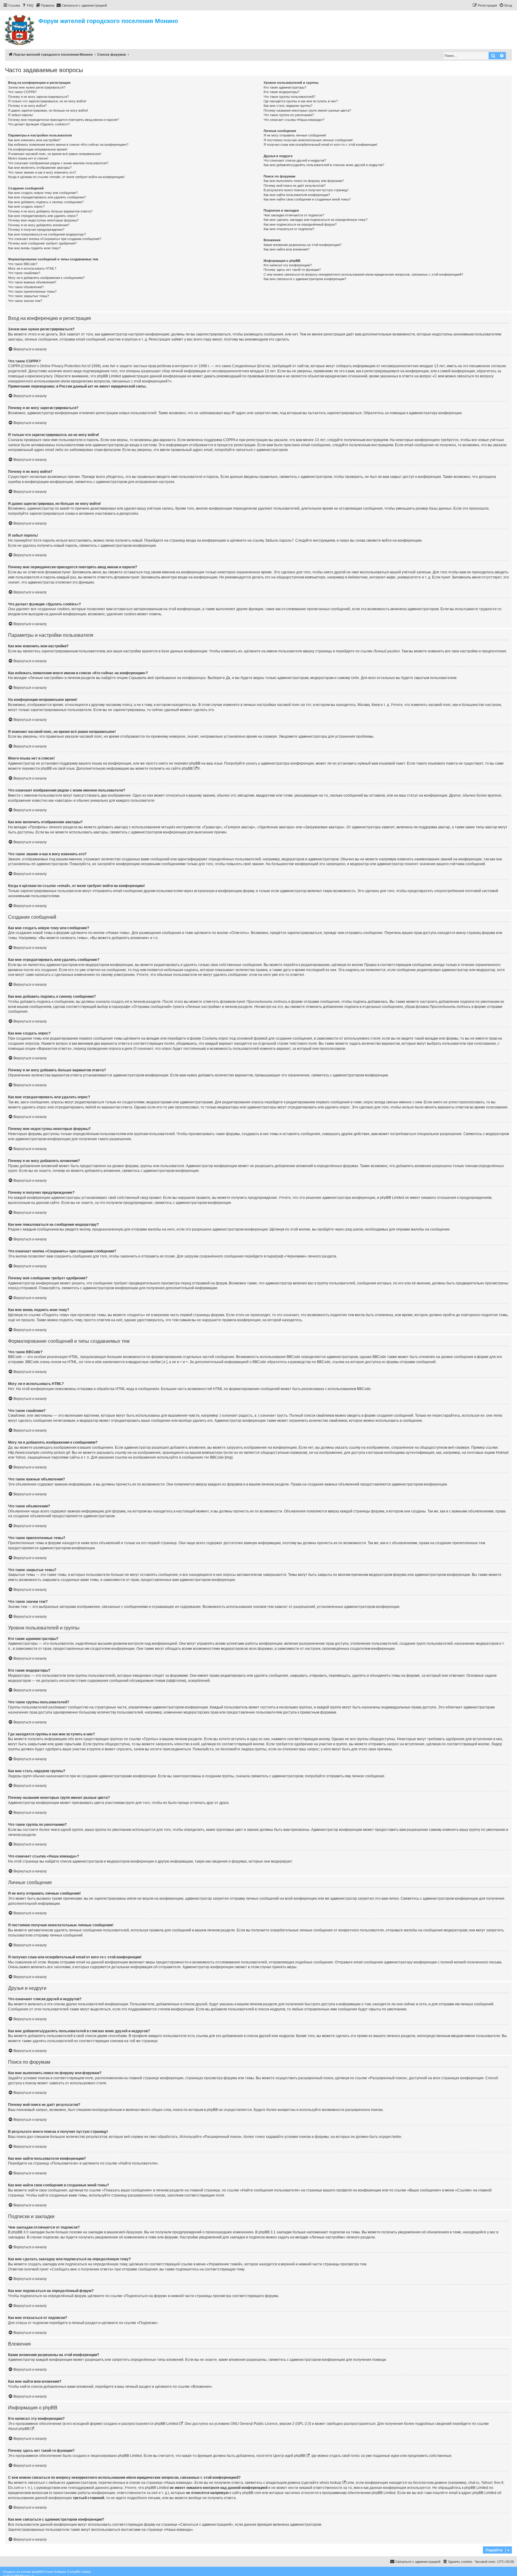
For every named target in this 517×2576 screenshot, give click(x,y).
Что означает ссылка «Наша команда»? (294, 120)
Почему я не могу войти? (27, 106)
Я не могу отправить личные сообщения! (295, 135)
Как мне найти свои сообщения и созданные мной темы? (307, 199)
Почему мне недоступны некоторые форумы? (43, 220)
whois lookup (330, 2483)
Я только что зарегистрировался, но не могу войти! (47, 101)
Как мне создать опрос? (26, 206)
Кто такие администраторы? (285, 87)
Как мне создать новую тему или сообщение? (43, 193)
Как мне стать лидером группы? (288, 106)
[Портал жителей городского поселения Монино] (20, 29)
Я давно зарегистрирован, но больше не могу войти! (48, 110)
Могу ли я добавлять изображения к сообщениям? (46, 278)
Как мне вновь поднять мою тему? (34, 248)
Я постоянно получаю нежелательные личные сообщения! (308, 140)
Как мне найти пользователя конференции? (297, 195)
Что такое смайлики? (24, 273)
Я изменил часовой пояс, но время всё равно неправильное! (55, 154)
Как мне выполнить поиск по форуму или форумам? (304, 181)
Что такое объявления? (26, 287)
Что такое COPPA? (22, 92)
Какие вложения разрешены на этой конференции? (302, 245)
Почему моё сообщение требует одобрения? (42, 243)
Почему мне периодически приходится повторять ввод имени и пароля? (63, 120)
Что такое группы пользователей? (289, 97)
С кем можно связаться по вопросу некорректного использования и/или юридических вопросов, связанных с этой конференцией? (363, 274)
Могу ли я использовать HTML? (32, 268)
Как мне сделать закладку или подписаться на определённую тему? (315, 220)
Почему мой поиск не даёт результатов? (295, 186)
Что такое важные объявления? (32, 282)
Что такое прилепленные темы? (32, 291)
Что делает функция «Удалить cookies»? (39, 124)
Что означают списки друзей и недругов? (295, 160)
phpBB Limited (166, 2424)
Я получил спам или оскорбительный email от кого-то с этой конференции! (320, 145)
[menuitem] (28, 5)
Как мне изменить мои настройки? (34, 140)
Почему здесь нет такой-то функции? (292, 270)
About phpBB (19, 2429)
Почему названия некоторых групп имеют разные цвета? (307, 110)
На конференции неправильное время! (38, 149)
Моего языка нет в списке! (28, 158)
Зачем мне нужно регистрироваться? (37, 87)
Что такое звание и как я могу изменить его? (42, 172)
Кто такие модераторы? (282, 92)
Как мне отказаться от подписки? (289, 229)
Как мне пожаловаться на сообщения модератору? (47, 234)
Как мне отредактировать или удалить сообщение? (47, 197)
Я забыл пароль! (21, 115)
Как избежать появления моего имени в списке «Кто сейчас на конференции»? (68, 145)
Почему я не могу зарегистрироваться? (38, 97)
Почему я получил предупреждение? (36, 230)
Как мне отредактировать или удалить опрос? (43, 216)
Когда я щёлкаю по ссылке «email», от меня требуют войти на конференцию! (66, 177)
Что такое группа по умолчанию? (289, 115)
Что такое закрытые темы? (29, 296)
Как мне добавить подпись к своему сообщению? (46, 202)
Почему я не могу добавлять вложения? (39, 225)
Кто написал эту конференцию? (288, 265)
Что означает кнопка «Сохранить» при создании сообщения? (55, 239)
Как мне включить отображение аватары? (40, 168)
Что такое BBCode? (23, 264)
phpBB (187, 768)
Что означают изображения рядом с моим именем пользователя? (58, 163)
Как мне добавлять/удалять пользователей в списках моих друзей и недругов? (324, 165)
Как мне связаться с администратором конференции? (305, 279)
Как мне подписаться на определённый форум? (300, 224)
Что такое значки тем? (25, 301)
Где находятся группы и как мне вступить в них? (301, 101)
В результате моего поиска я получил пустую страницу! (306, 190)
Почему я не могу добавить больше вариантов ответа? (50, 211)
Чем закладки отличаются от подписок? (294, 215)
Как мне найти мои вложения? (286, 249)
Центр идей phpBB (289, 2456)
